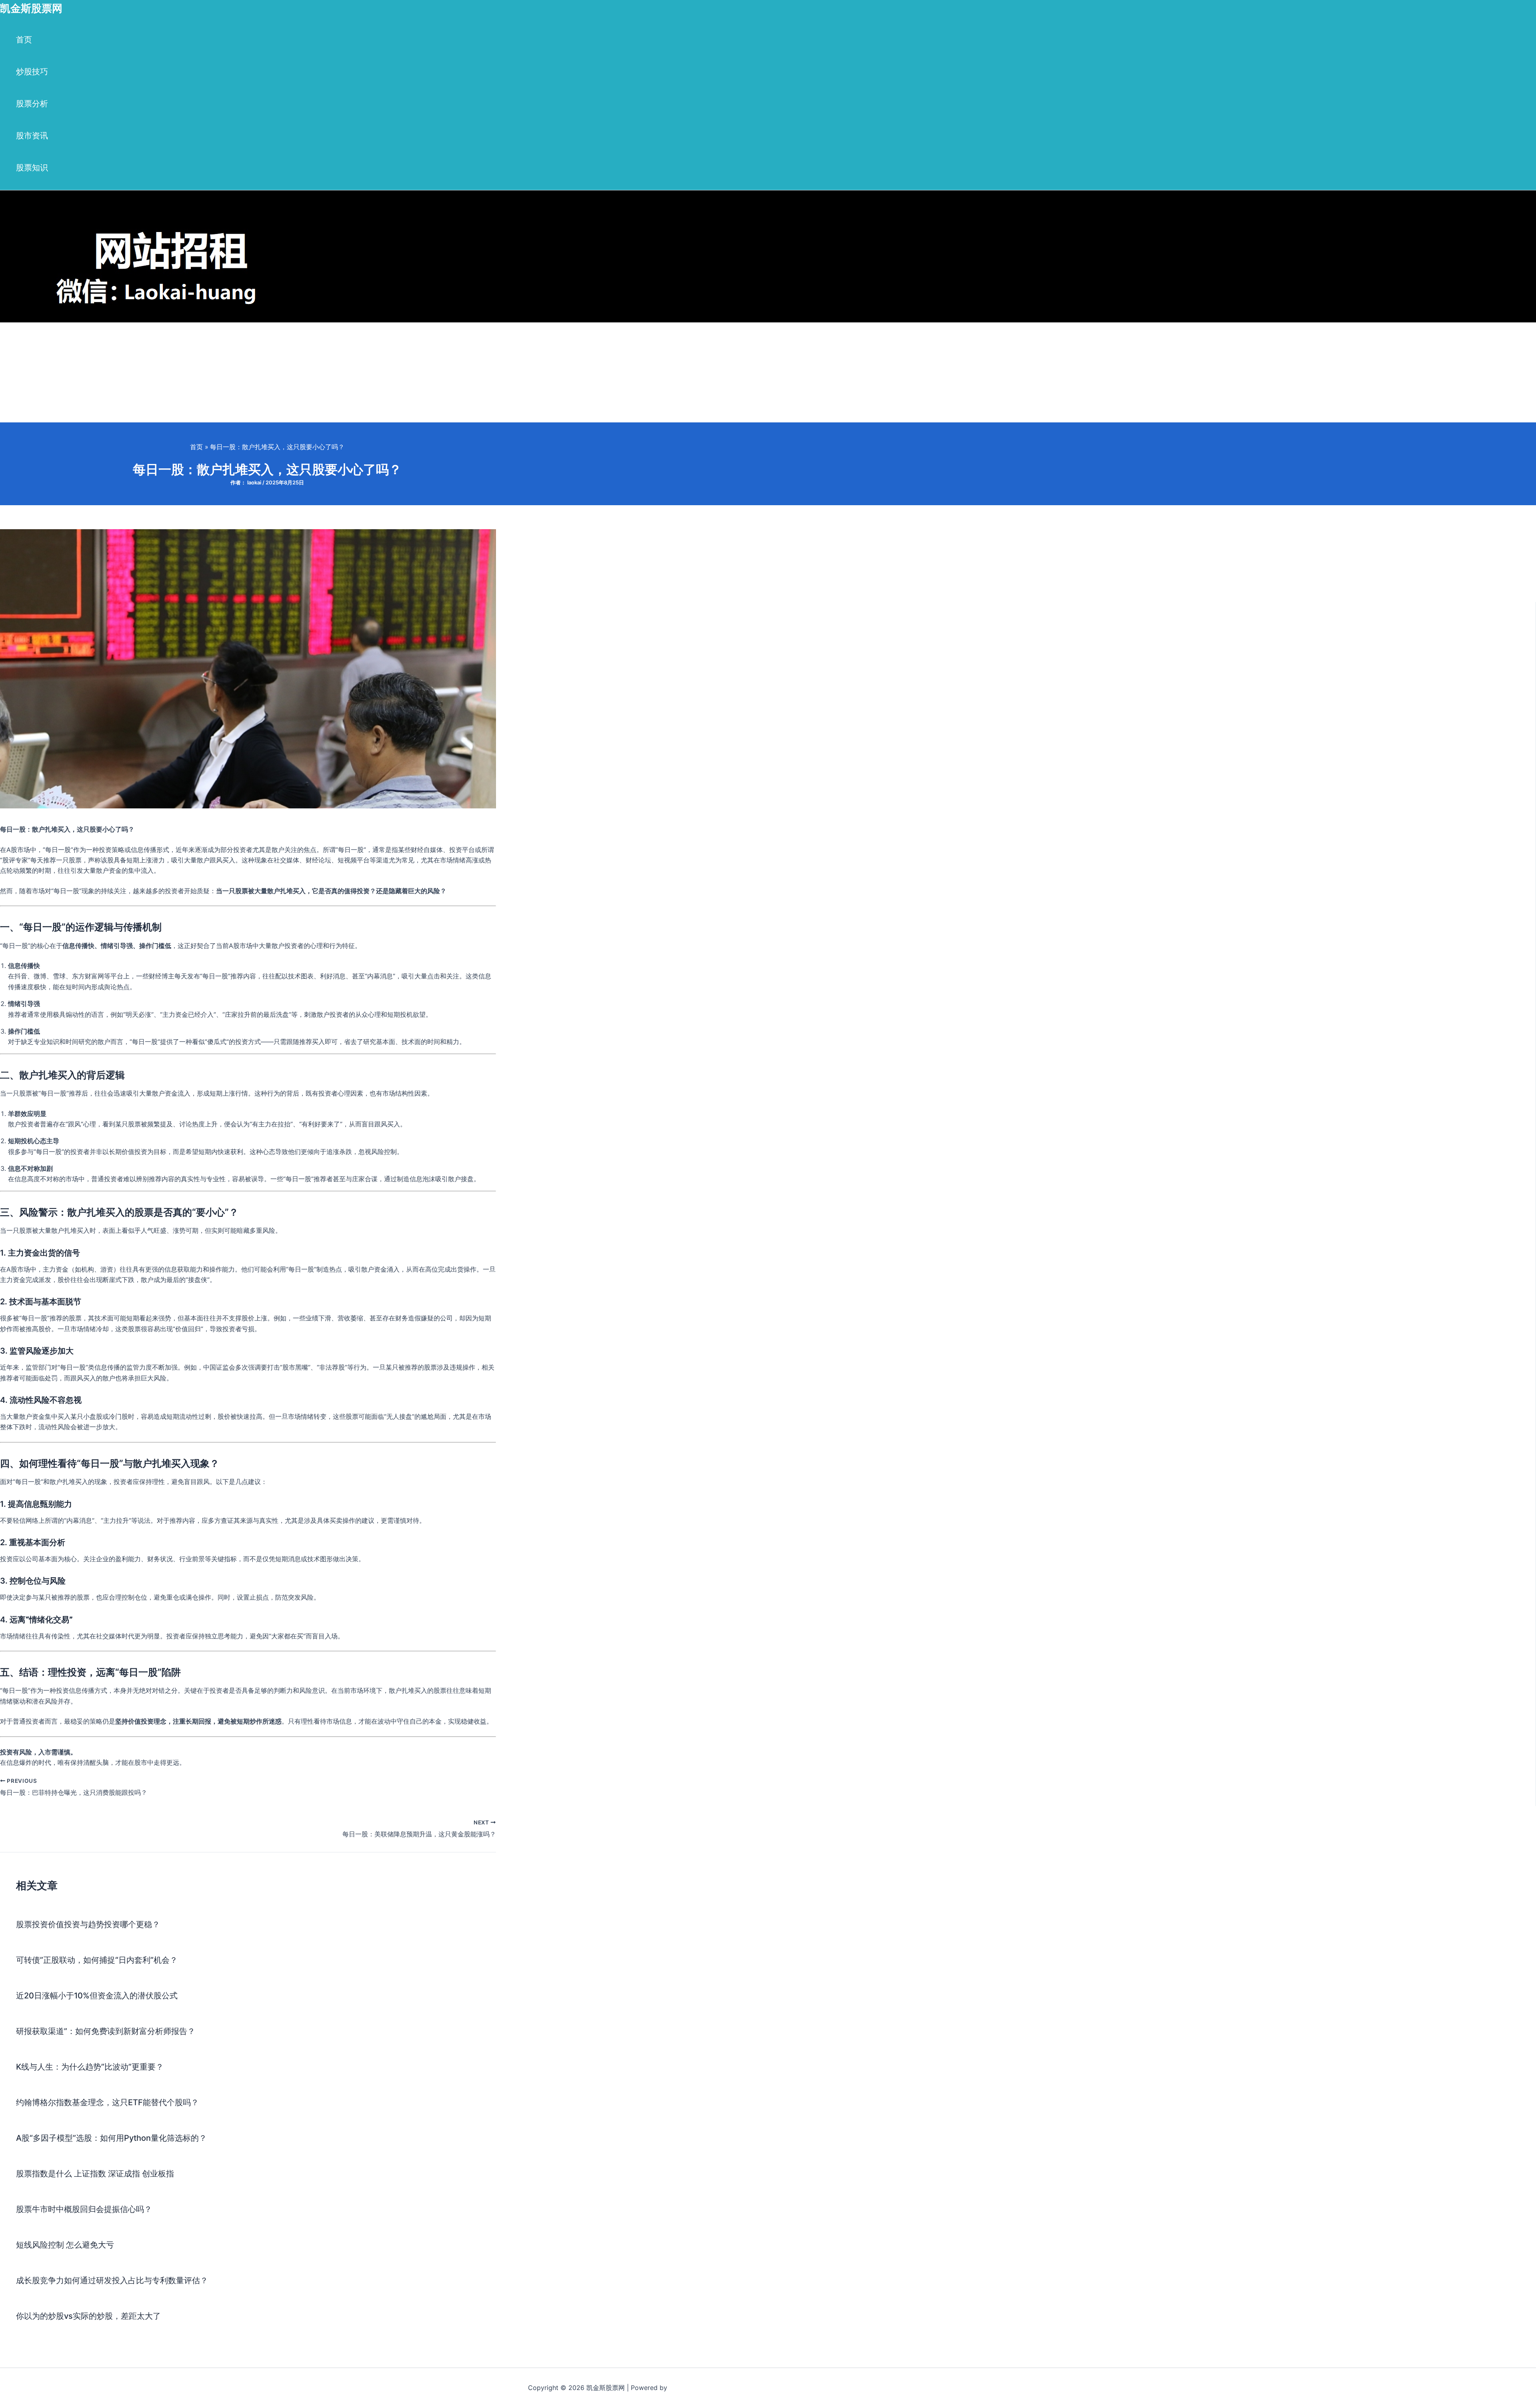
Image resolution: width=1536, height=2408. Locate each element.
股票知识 (32, 168)
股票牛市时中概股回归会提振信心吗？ (84, 2209)
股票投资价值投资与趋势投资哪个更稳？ (88, 1924)
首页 (24, 40)
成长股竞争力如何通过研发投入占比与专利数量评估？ (112, 2280)
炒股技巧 (32, 72)
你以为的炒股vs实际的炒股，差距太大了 (88, 2316)
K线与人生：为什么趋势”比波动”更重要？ (90, 2067)
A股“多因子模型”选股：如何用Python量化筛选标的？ (111, 2138)
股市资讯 (32, 136)
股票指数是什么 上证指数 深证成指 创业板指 (95, 2174)
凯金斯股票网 (31, 8)
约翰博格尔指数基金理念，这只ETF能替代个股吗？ (107, 2102)
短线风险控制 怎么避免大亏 (65, 2245)
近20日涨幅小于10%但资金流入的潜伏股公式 (97, 1996)
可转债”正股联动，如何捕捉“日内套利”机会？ (97, 1960)
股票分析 (32, 104)
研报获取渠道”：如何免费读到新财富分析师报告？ (106, 2031)
